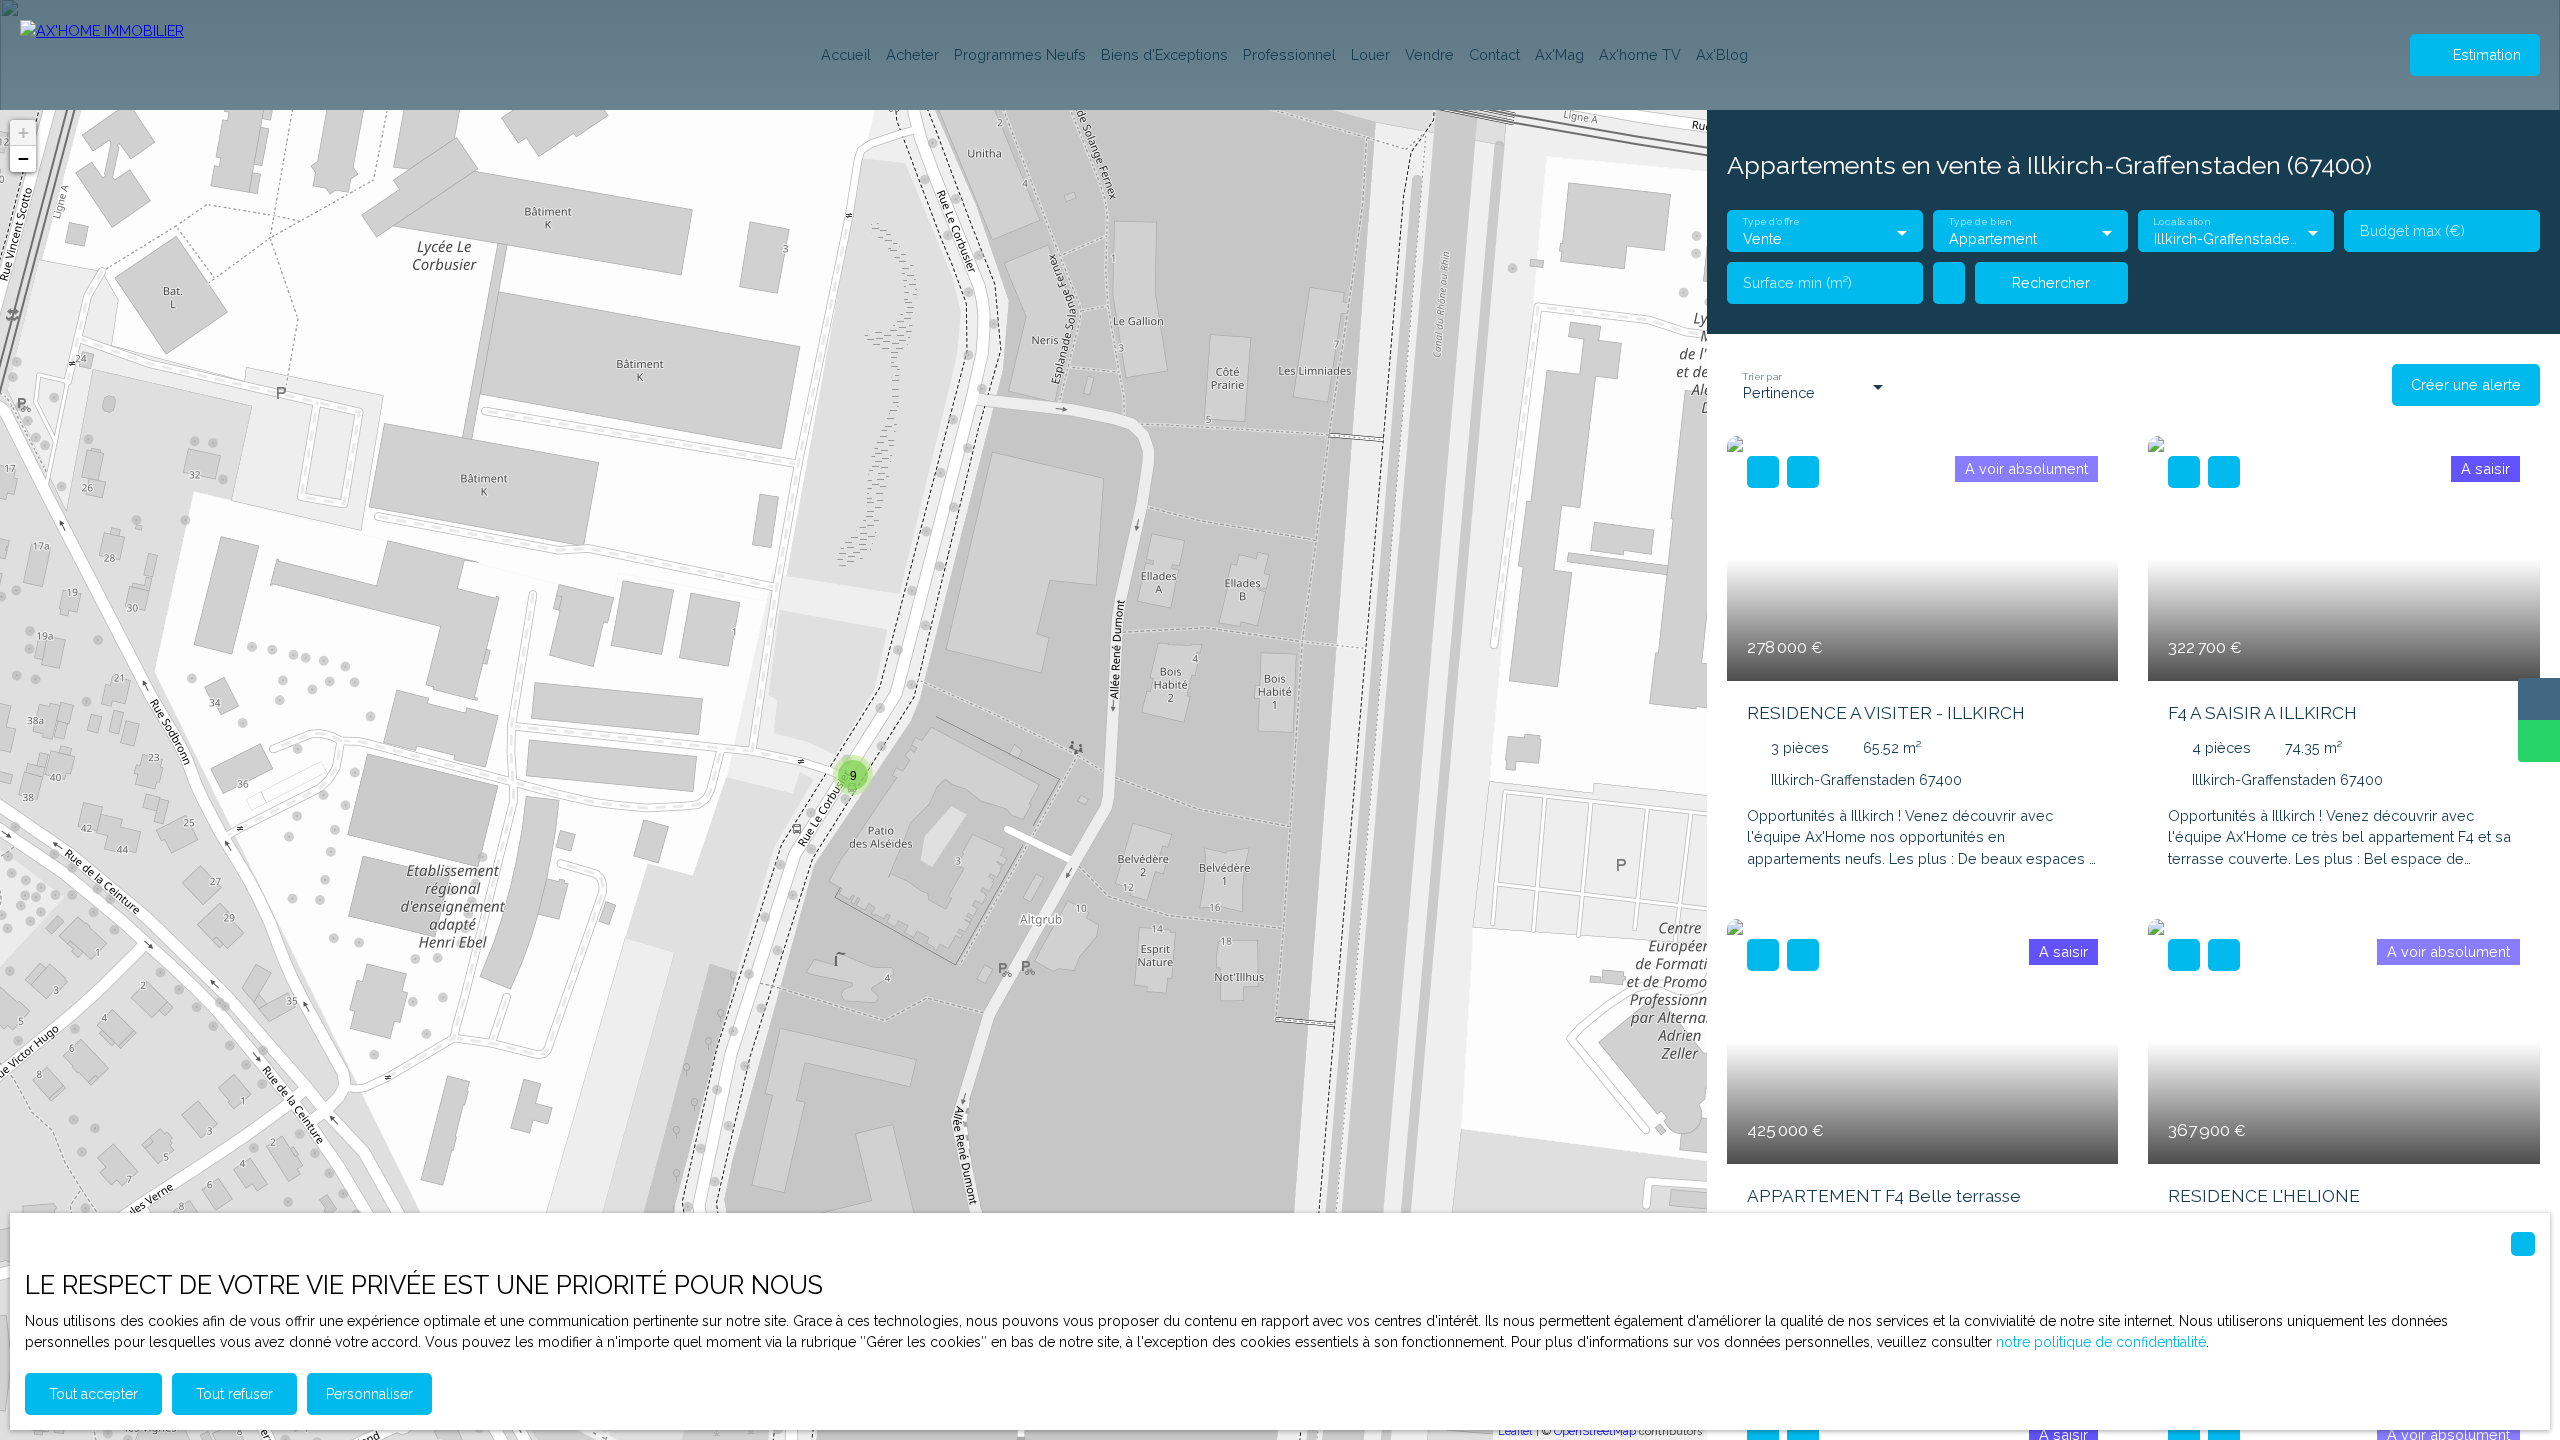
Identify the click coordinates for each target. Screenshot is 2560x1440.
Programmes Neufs (1020, 54)
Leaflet (1515, 1431)
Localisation (2182, 222)
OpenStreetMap (1595, 1431)
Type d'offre (1770, 222)
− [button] (23, 158)
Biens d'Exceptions (1164, 54)
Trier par (1761, 376)
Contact (1494, 54)
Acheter (912, 54)
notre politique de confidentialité (2101, 1342)
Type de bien (1979, 222)
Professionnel (1289, 54)
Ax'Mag (1559, 54)
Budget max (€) (2412, 230)
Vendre (1429, 54)
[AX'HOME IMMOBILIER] (120, 55)
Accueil (846, 54)
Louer (1370, 54)
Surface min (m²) (1797, 282)
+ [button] (23, 132)
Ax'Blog (1722, 54)
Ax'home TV (1640, 54)
